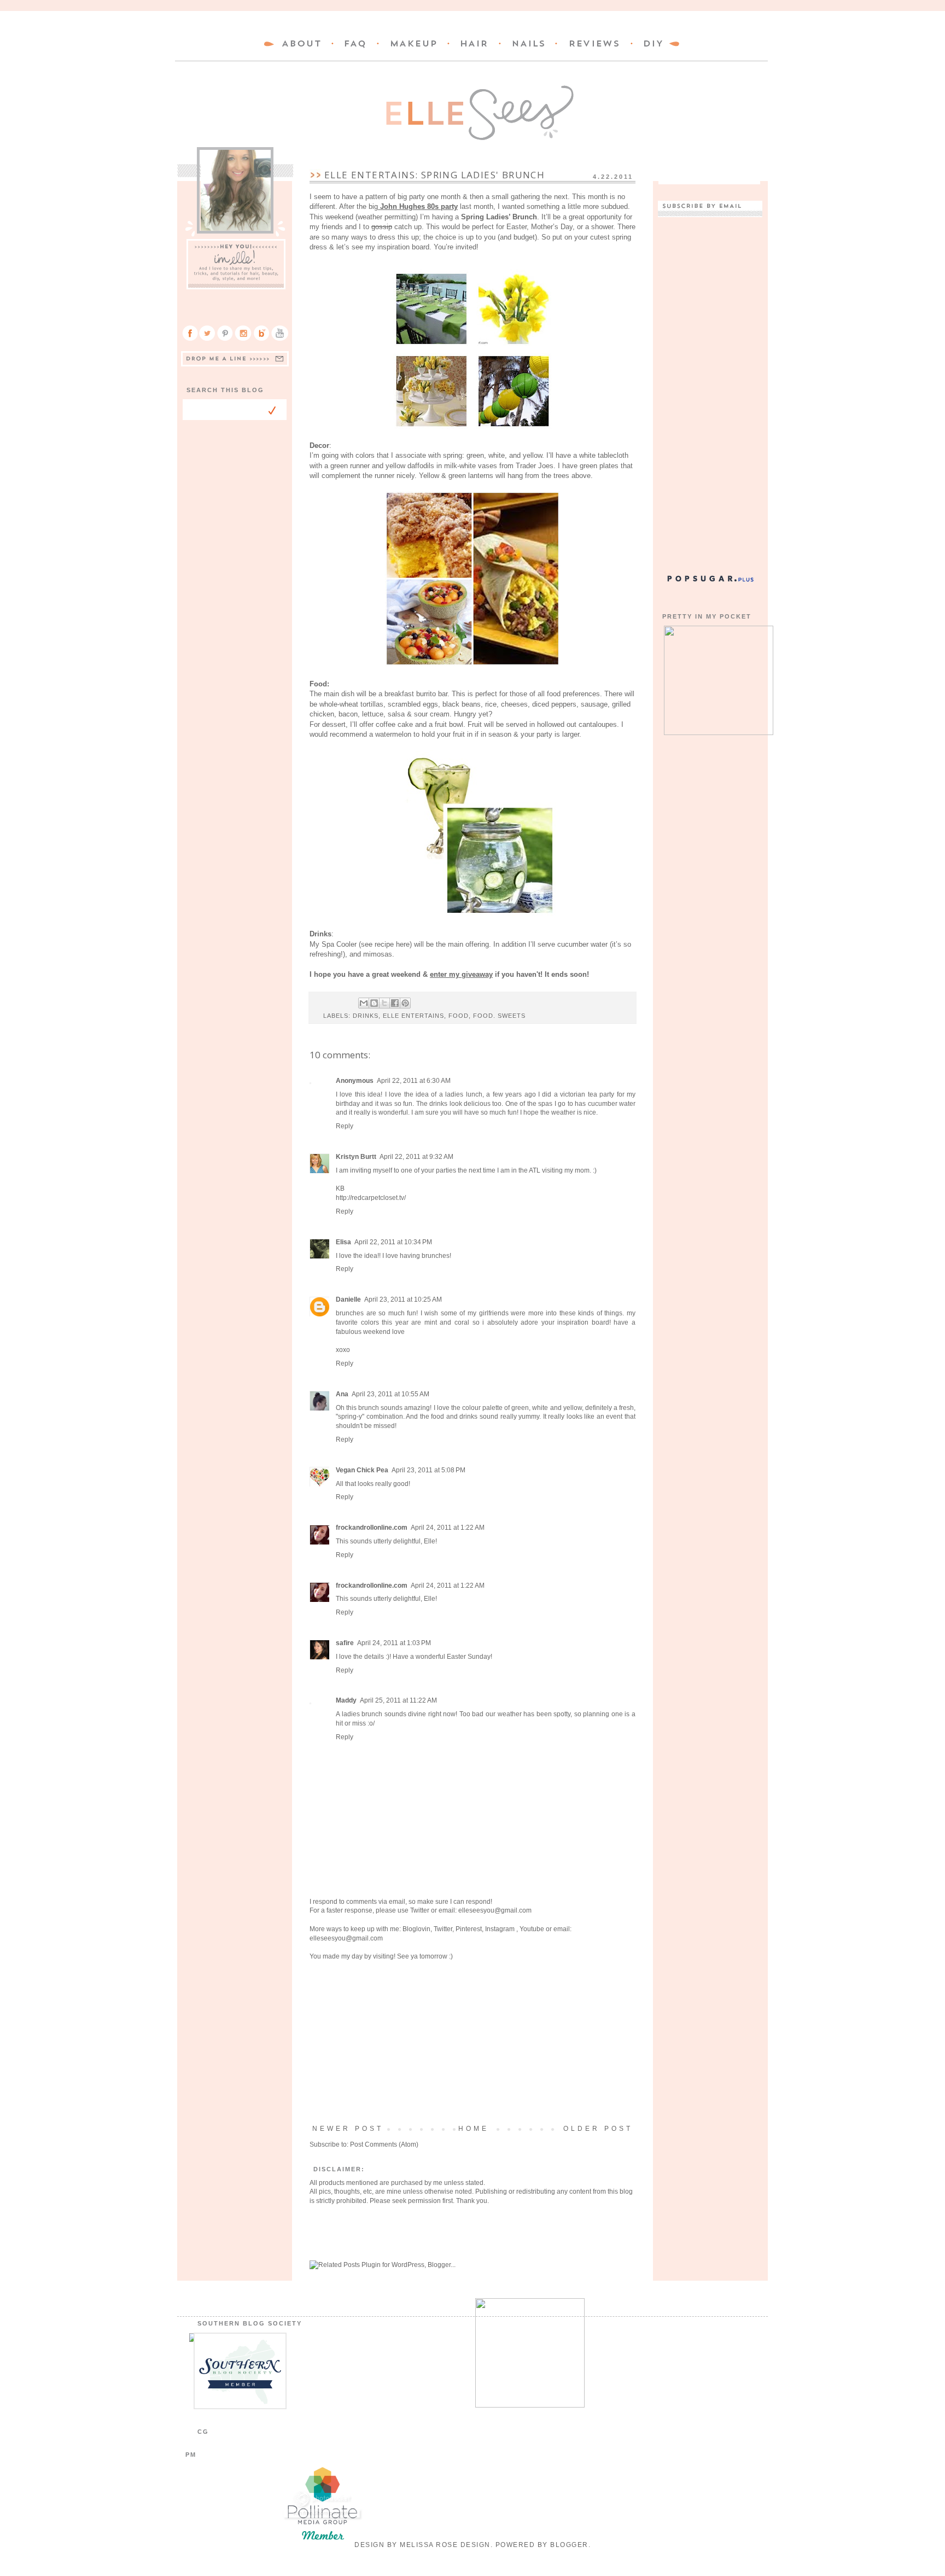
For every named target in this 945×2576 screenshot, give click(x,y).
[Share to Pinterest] (405, 1003)
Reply (345, 1126)
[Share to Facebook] (395, 1003)
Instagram (501, 1929)
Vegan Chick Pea (362, 1470)
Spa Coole (338, 944)
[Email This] (364, 1003)
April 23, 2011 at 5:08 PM (428, 1470)
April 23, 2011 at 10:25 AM (403, 1299)
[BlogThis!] (374, 1003)
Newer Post (348, 2129)
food (459, 1016)
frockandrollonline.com (372, 1528)
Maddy (346, 1700)
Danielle (348, 1299)
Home (474, 2129)
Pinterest (469, 1929)
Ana (342, 1394)
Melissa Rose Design (445, 2545)
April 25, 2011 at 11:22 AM (398, 1700)
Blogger (569, 2545)
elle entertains (413, 1016)
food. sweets (499, 1016)
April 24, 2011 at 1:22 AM (448, 1528)
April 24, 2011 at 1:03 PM (394, 1643)
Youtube (532, 1929)
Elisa (343, 1242)
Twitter (420, 1910)
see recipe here (385, 944)
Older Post (598, 2129)
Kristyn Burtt (356, 1157)
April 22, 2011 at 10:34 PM (393, 1242)
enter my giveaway (461, 974)
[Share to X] (384, 1003)
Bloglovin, (417, 1929)
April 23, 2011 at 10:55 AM (390, 1394)
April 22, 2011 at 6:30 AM (414, 1081)
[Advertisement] (472, 2043)
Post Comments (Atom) (384, 2144)
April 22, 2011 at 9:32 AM (416, 1157)
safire (345, 1643)
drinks (366, 1016)
